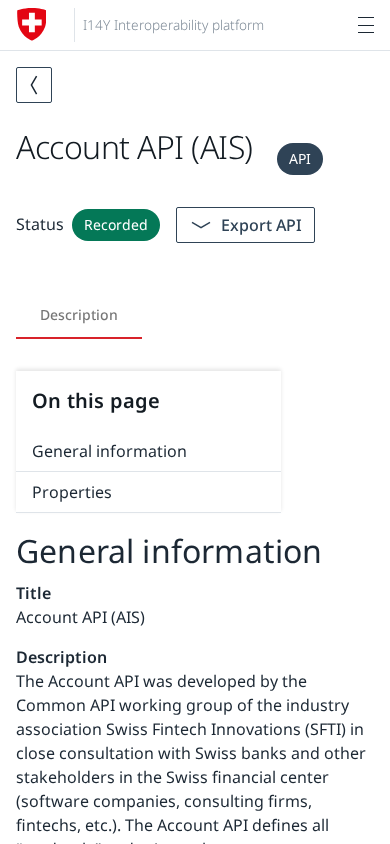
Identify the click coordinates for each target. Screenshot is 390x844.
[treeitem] (148, 451)
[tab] (79, 315)
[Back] (34, 85)
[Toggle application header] (366, 25)
